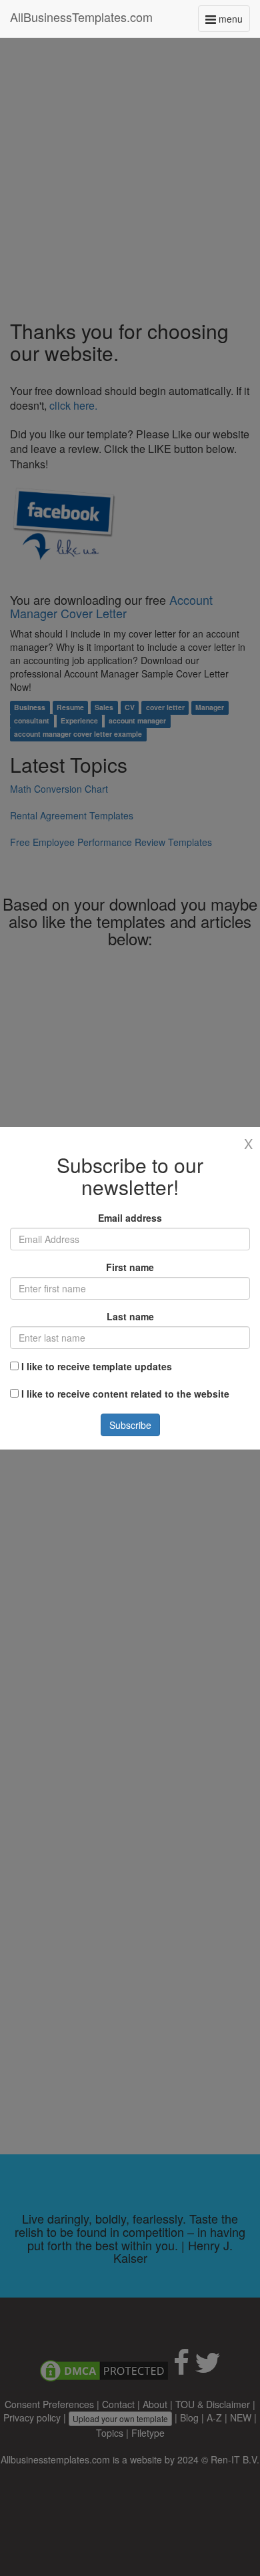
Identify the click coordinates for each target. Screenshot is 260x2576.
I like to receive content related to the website (125, 1394)
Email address (130, 1218)
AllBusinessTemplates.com (81, 17)
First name (130, 1267)
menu (233, 22)
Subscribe (130, 1425)
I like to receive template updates (97, 1366)
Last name (130, 1316)
